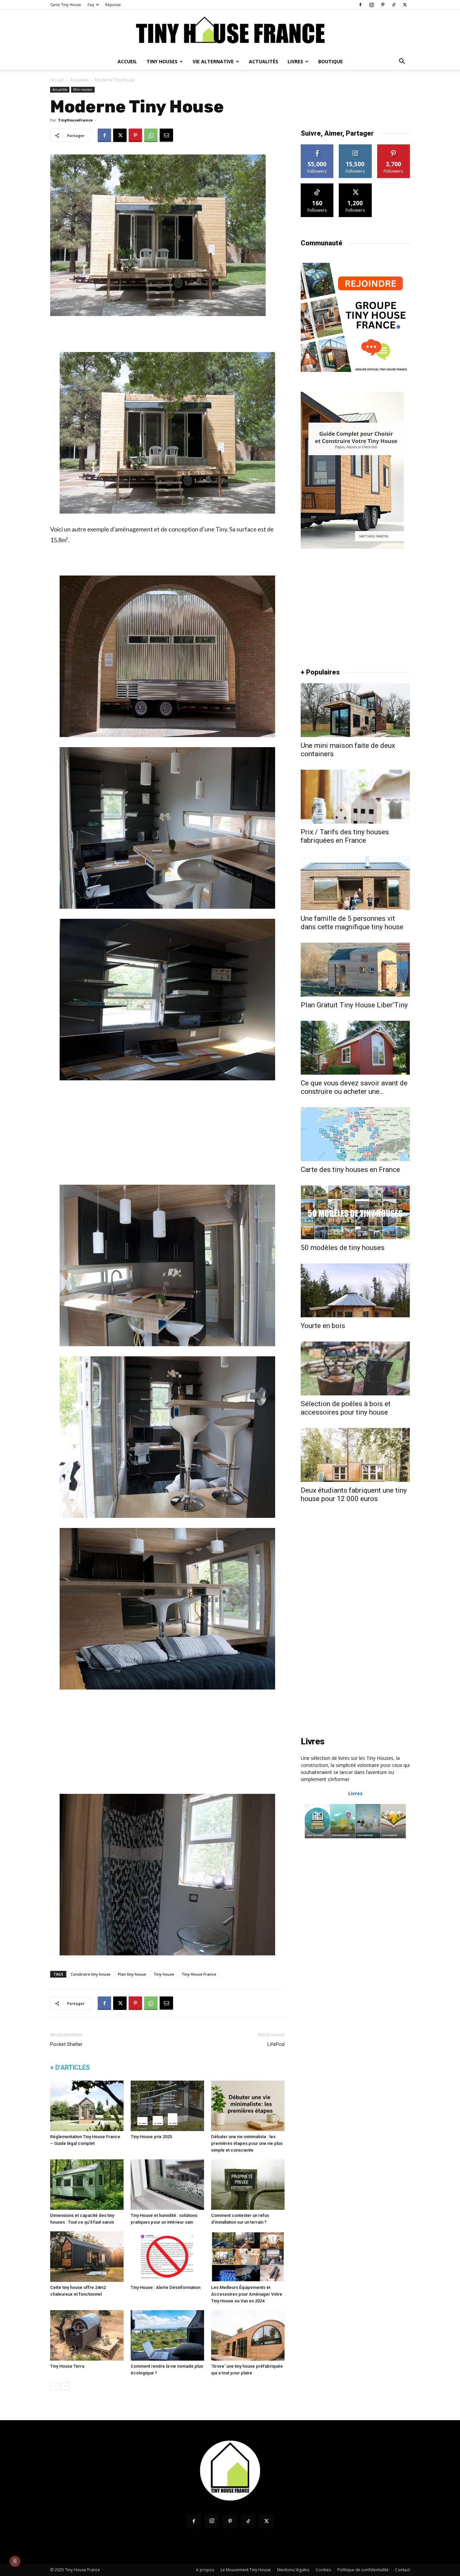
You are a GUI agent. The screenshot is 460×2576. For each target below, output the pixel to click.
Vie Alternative (213, 61)
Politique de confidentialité (363, 2570)
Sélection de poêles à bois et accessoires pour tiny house (346, 1408)
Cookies (323, 2570)
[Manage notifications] (15, 2561)
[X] (405, 5)
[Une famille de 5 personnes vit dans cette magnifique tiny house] (355, 883)
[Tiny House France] (230, 32)
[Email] (166, 135)
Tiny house (164, 1974)
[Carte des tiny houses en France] (355, 1134)
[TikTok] (394, 5)
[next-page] (65, 2386)
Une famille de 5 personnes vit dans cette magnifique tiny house (352, 923)
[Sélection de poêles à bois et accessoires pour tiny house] (355, 1368)
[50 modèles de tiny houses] (355, 1212)
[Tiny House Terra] (87, 2335)
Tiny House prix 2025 (151, 2137)
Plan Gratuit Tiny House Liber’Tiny (354, 1005)
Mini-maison (83, 90)
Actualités (264, 61)
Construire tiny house (91, 1974)
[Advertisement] (167, 335)
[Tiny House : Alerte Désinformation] (167, 2257)
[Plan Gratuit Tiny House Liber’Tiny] (355, 970)
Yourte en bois (323, 1326)
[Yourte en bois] (355, 1290)
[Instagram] (371, 5)
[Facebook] (360, 5)
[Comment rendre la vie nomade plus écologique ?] (167, 2335)
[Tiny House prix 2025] (167, 2106)
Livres (295, 61)
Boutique (331, 61)
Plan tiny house (132, 1974)
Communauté (322, 243)
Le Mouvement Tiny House (246, 2570)
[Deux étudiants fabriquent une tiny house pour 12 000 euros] (355, 1455)
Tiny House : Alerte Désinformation (166, 2287)
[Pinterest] (383, 5)
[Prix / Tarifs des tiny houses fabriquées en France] (355, 797)
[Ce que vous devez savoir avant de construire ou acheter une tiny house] (355, 1048)
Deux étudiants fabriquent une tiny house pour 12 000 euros (354, 1494)
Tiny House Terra (67, 2366)
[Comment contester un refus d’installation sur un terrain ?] (248, 2185)
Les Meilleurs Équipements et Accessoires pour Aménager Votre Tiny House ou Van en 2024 (247, 2294)
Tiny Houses (162, 61)
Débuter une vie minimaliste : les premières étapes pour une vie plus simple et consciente (247, 2143)
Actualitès (79, 80)
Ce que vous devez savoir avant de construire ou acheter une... (354, 1087)
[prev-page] (54, 2386)
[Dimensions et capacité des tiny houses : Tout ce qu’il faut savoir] (87, 2185)
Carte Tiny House (66, 5)
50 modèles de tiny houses (343, 1248)
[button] (402, 62)
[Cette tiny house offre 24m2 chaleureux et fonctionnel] (87, 2257)
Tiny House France (199, 1974)
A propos (205, 2570)
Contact (402, 2570)
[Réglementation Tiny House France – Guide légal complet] (87, 2106)
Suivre (317, 147)
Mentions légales (293, 2570)
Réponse (113, 5)
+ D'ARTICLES (70, 2067)
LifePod (276, 2044)
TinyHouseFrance (75, 120)
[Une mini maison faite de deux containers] (355, 710)
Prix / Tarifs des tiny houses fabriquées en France (345, 836)
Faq (91, 5)
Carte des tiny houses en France (350, 1170)
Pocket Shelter (66, 2044)
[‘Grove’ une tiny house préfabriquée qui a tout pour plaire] (248, 2335)
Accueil (127, 61)
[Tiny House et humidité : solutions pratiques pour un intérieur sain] (167, 2185)
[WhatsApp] (151, 135)
